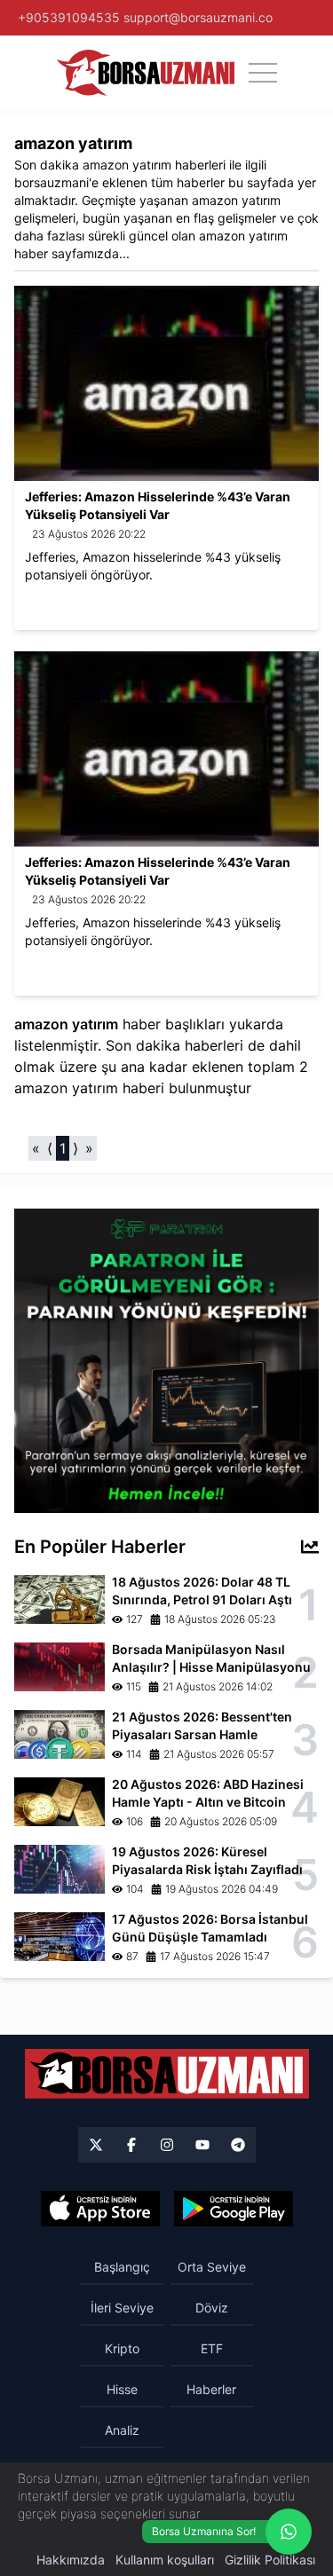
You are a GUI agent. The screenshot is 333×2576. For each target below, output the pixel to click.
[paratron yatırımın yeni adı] (166, 1359)
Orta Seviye (212, 2267)
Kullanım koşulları (165, 2560)
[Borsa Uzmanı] (96, 2145)
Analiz (122, 2430)
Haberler (211, 2389)
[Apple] (100, 2209)
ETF (212, 2348)
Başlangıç (122, 2267)
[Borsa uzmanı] (146, 73)
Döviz (212, 2308)
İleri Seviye (122, 2308)
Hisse (122, 2389)
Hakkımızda (71, 2560)
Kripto (122, 2348)
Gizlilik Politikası (270, 2560)
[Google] (234, 2209)
